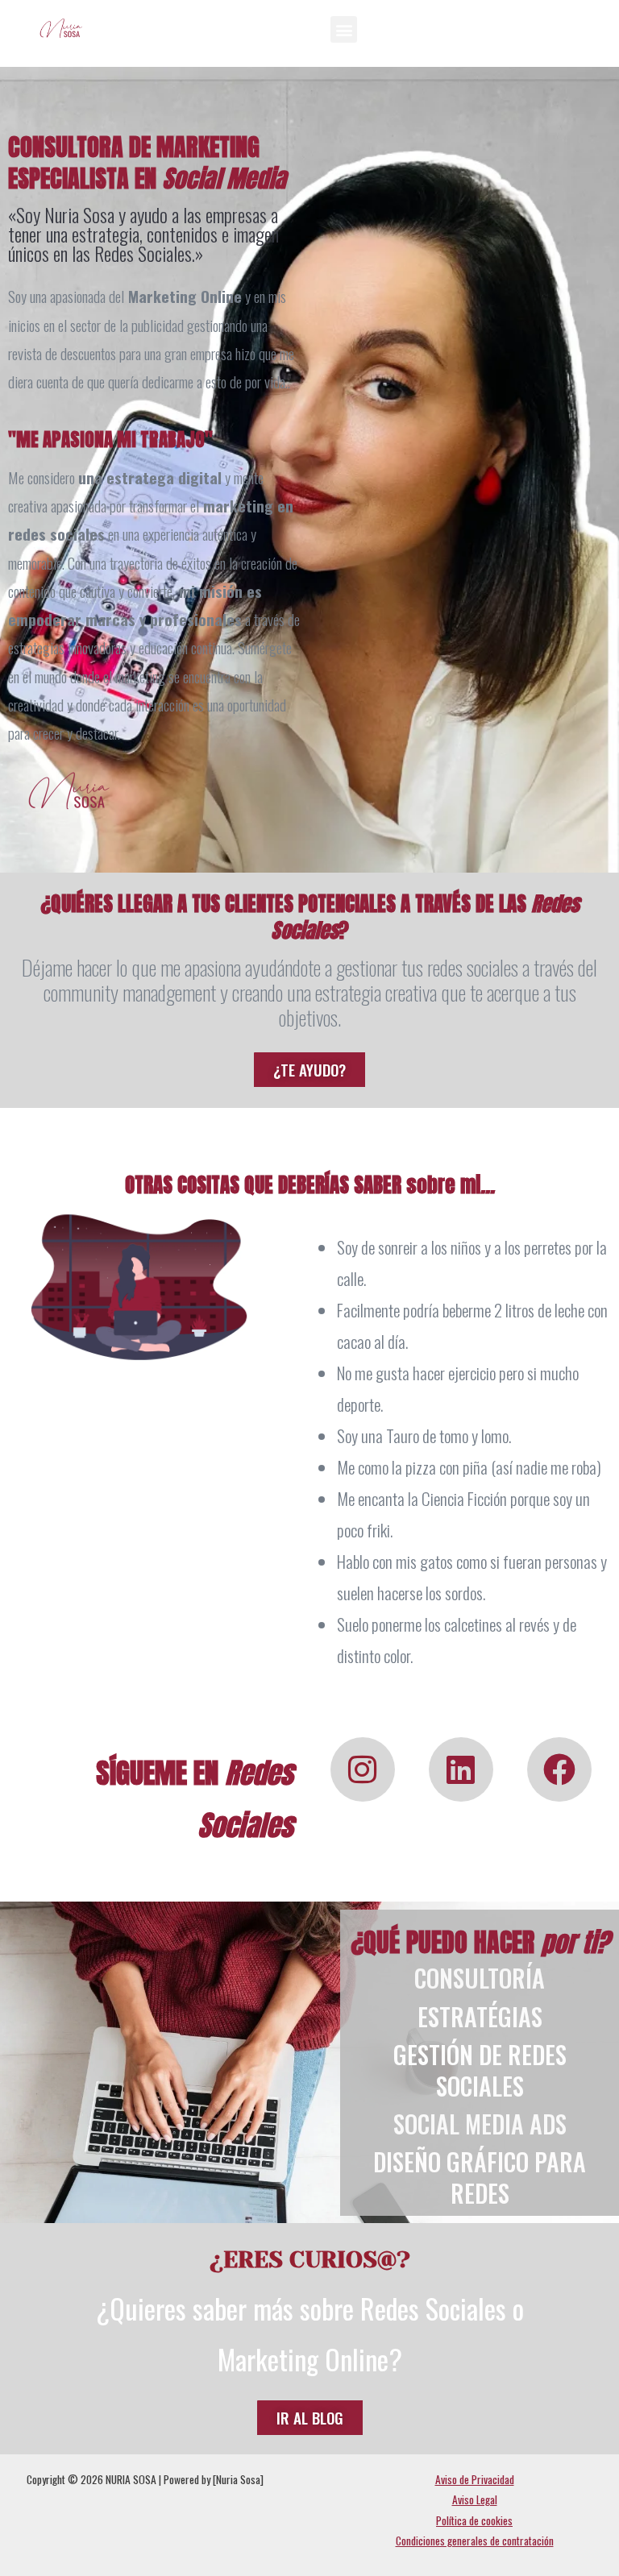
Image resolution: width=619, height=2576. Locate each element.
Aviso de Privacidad (475, 2479)
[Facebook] (559, 1769)
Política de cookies (474, 2520)
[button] (344, 29)
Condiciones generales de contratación (475, 2541)
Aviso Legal (475, 2499)
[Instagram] (363, 1769)
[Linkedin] (461, 1769)
